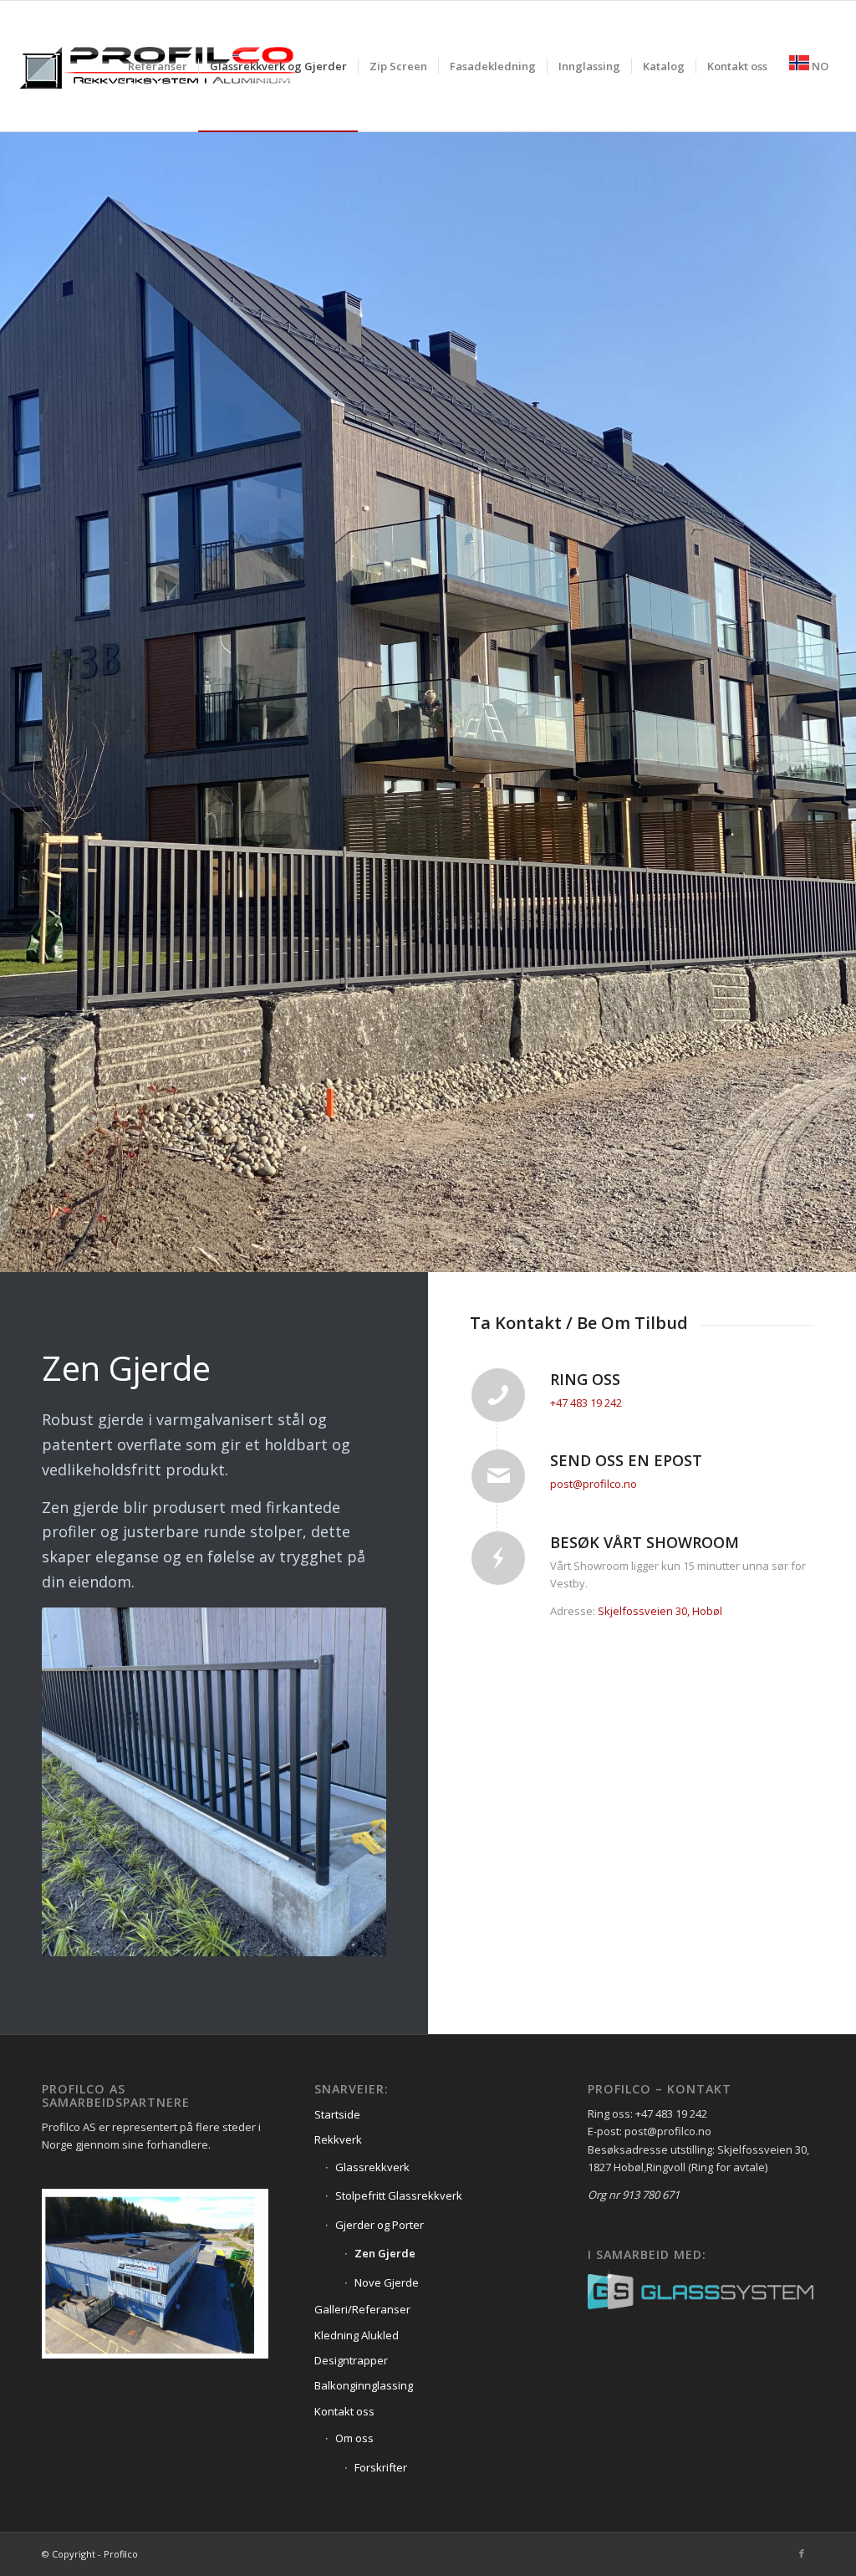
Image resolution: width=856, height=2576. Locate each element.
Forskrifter (381, 2467)
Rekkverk (338, 2139)
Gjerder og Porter (380, 2225)
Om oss (354, 2438)
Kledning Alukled (357, 2335)
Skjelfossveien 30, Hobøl (660, 1611)
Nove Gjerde (387, 2282)
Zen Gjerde (385, 2253)
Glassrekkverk (372, 2167)
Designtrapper (351, 2360)
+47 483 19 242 (586, 1403)
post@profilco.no (594, 1484)
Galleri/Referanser (362, 2309)
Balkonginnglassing (364, 2385)
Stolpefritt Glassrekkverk (399, 2195)
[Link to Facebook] (802, 2553)
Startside (337, 2114)
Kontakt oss (344, 2411)
